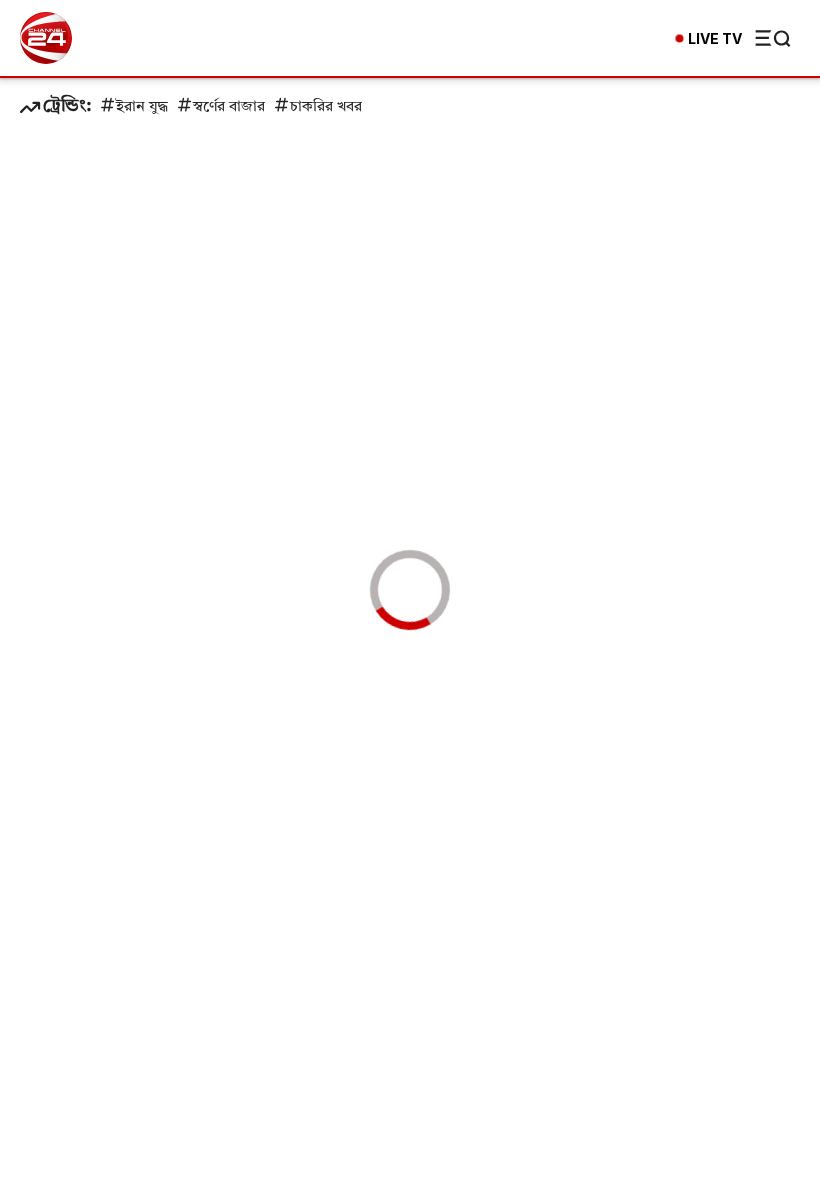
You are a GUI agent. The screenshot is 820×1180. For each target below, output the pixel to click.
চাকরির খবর (326, 107)
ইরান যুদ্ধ (142, 107)
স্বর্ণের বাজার (229, 107)
